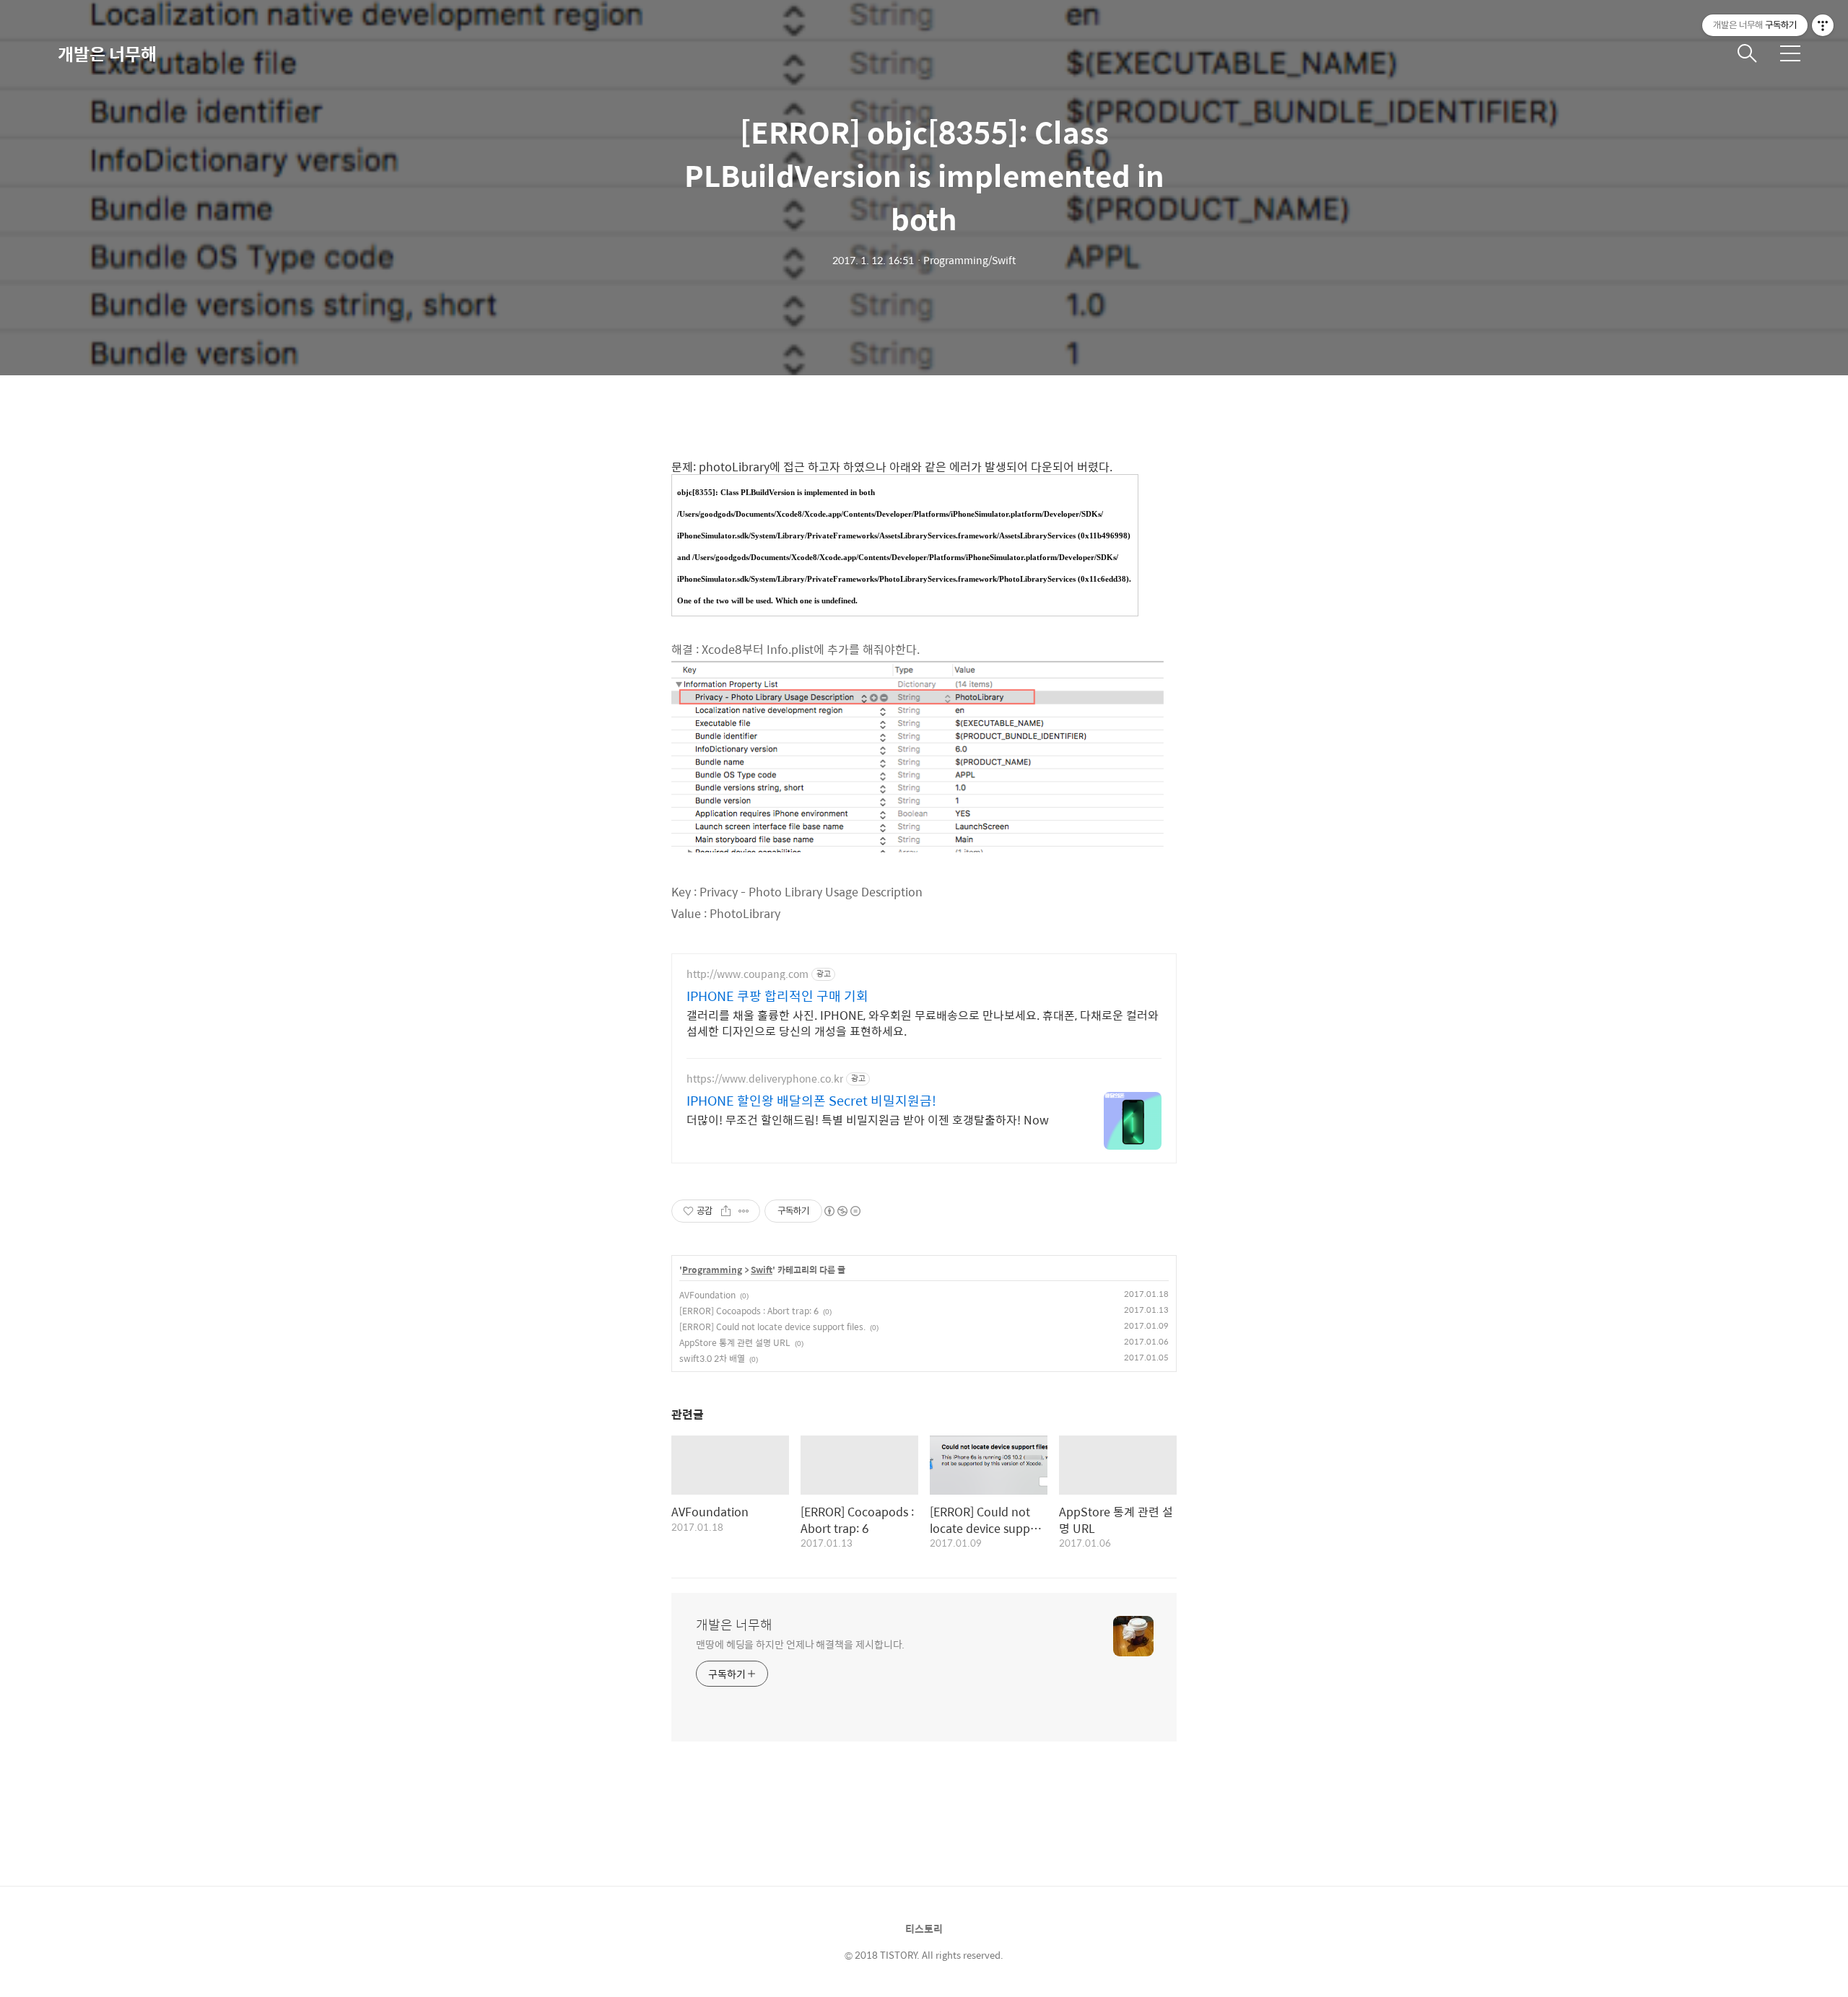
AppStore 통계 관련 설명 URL (735, 1342)
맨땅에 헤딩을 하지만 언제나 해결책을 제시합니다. (800, 1644)
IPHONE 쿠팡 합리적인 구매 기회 (777, 996)
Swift (762, 1270)
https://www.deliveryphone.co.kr (765, 1079)
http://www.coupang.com (748, 974)
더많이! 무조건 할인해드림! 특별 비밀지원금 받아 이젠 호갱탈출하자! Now (868, 1119)
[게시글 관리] (744, 1211)
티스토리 (924, 1928)
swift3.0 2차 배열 (712, 1358)
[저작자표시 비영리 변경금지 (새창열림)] (842, 1211)
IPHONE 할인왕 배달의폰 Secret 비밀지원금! (811, 1101)
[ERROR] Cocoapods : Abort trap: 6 (749, 1311)
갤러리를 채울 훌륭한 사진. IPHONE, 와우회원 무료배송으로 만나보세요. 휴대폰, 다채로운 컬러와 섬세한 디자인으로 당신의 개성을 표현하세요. (923, 1023)
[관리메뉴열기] (1823, 25)
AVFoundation (707, 1295)
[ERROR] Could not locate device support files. (772, 1327)
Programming (712, 1270)
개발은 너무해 (107, 53)
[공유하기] (726, 1211)
